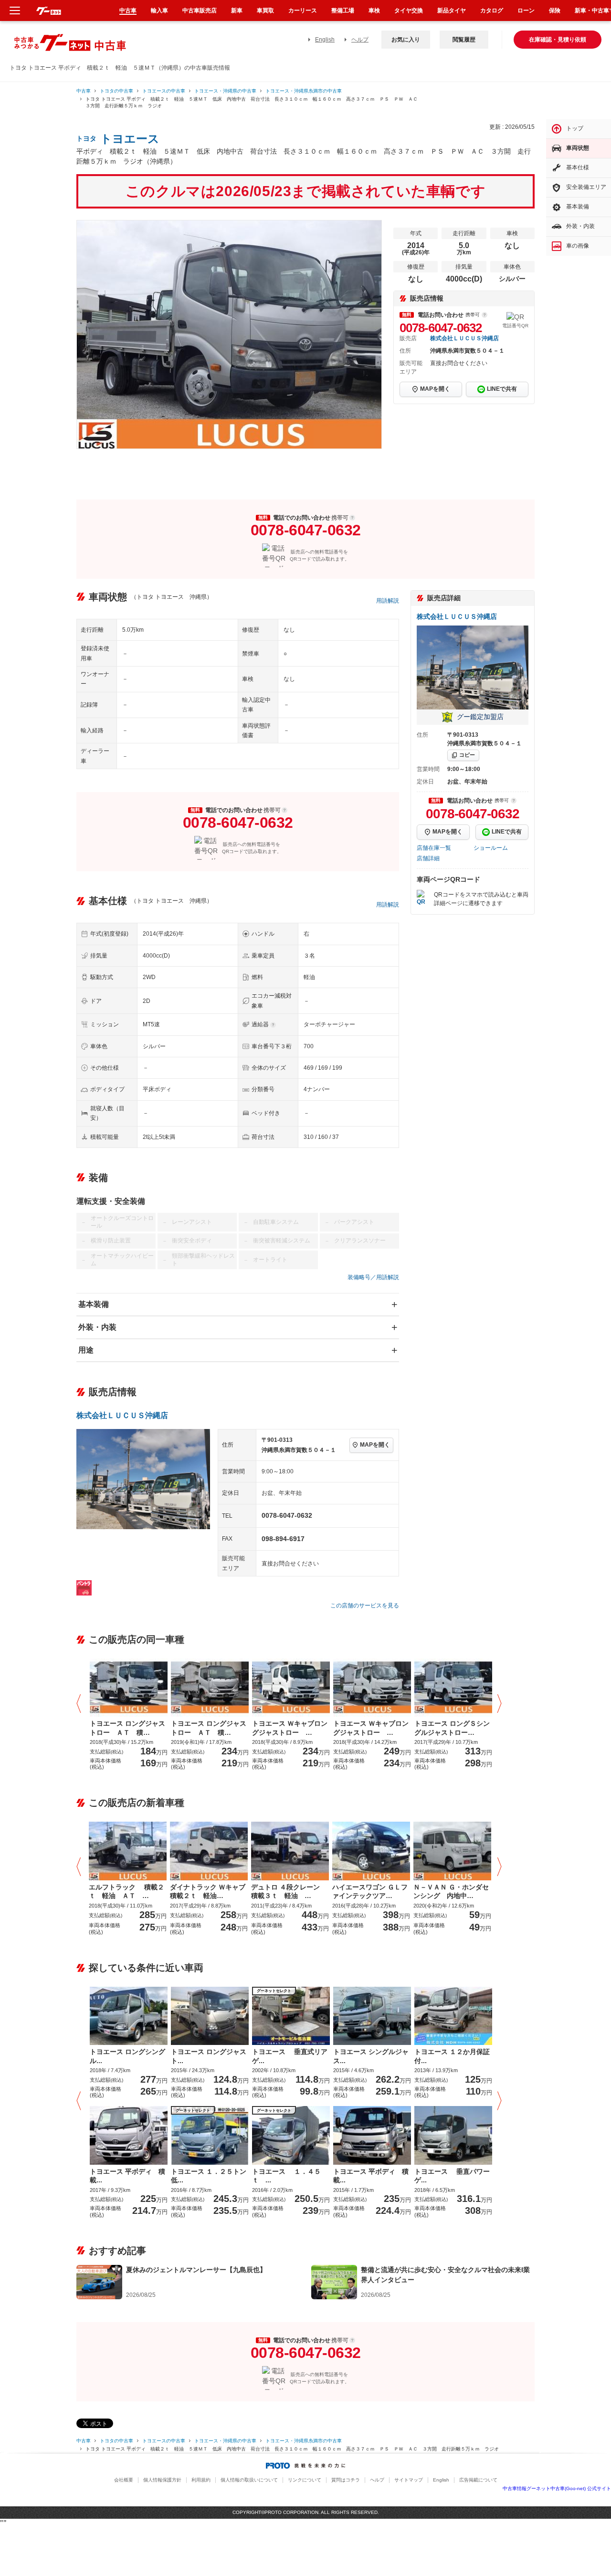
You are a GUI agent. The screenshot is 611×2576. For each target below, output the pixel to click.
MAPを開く (435, 389)
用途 (86, 1350)
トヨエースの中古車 (164, 91)
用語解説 (388, 601)
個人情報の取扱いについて (249, 2480)
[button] (81, 1704)
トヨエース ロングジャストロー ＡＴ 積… (127, 1728)
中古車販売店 (200, 10)
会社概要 (124, 2480)
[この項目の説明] (485, 315)
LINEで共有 (502, 389)
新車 (237, 10)
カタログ (492, 10)
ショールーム (491, 848)
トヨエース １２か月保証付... (452, 2056)
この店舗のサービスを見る (365, 1606)
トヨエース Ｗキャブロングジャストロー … (290, 1728)
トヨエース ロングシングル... (127, 2056)
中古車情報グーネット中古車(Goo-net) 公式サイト (557, 2488)
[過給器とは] (273, 1025)
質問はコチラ (346, 2480)
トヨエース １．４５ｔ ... (286, 2176)
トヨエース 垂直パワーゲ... (452, 2176)
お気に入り (406, 40)
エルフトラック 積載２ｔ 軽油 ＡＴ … (126, 1891)
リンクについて (305, 2480)
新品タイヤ (452, 10)
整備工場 (343, 10)
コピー (467, 755)
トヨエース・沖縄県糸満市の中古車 (304, 91)
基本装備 (94, 1304)
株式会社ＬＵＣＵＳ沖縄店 (464, 338)
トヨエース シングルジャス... (371, 2056)
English (325, 40)
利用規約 (201, 2480)
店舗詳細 (428, 858)
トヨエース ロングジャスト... (209, 2056)
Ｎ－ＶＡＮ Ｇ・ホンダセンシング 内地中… (451, 1891)
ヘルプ (360, 40)
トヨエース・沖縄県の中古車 (225, 91)
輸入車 (159, 10)
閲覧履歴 (464, 40)
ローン (526, 10)
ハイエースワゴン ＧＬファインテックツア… (370, 1891)
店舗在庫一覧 (434, 848)
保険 (555, 10)
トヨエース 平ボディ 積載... (127, 2176)
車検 (374, 10)
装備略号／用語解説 (373, 1277)
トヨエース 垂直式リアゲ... (290, 2056)
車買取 (265, 10)
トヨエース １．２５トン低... (209, 2176)
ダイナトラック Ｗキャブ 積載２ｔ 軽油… (209, 1891)
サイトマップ (409, 2480)
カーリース (303, 10)
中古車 (84, 91)
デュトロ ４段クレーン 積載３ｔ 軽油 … (289, 1891)
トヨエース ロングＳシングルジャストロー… (452, 1728)
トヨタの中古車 (116, 91)
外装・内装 (97, 1327)
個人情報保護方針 (162, 2480)
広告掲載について (478, 2480)
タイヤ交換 (409, 10)
